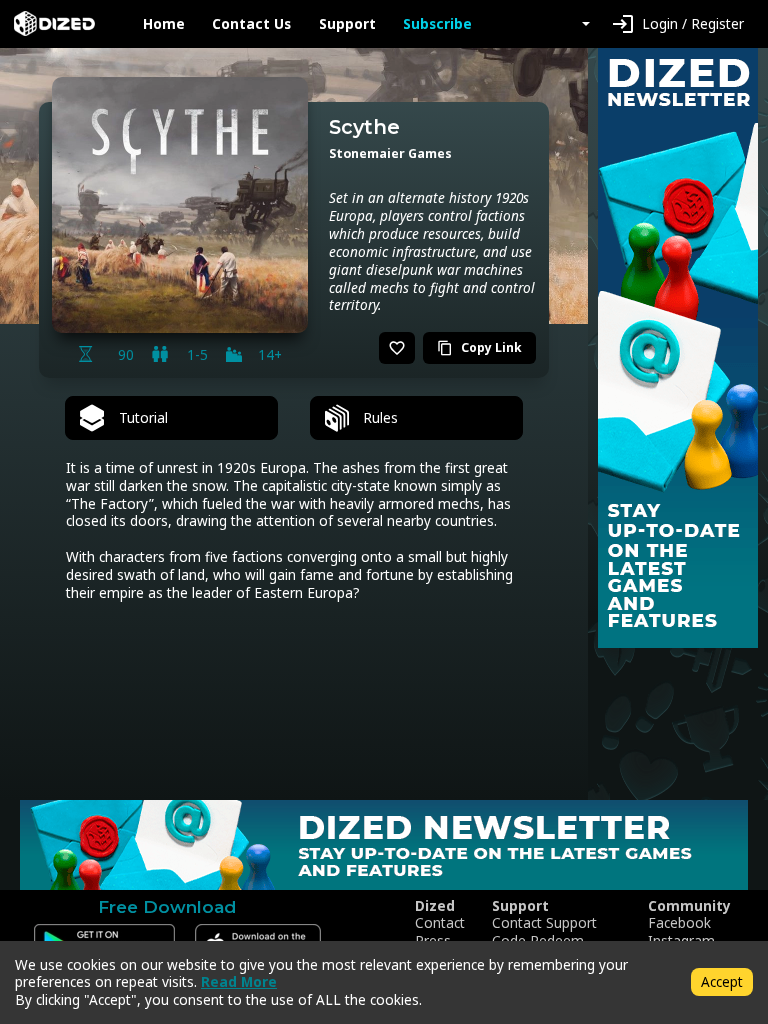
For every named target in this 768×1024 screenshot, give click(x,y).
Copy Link (479, 347)
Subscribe (437, 24)
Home (164, 24)
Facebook (679, 923)
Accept (722, 981)
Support (347, 24)
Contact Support (544, 923)
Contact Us (251, 24)
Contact (440, 923)
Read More (239, 981)
